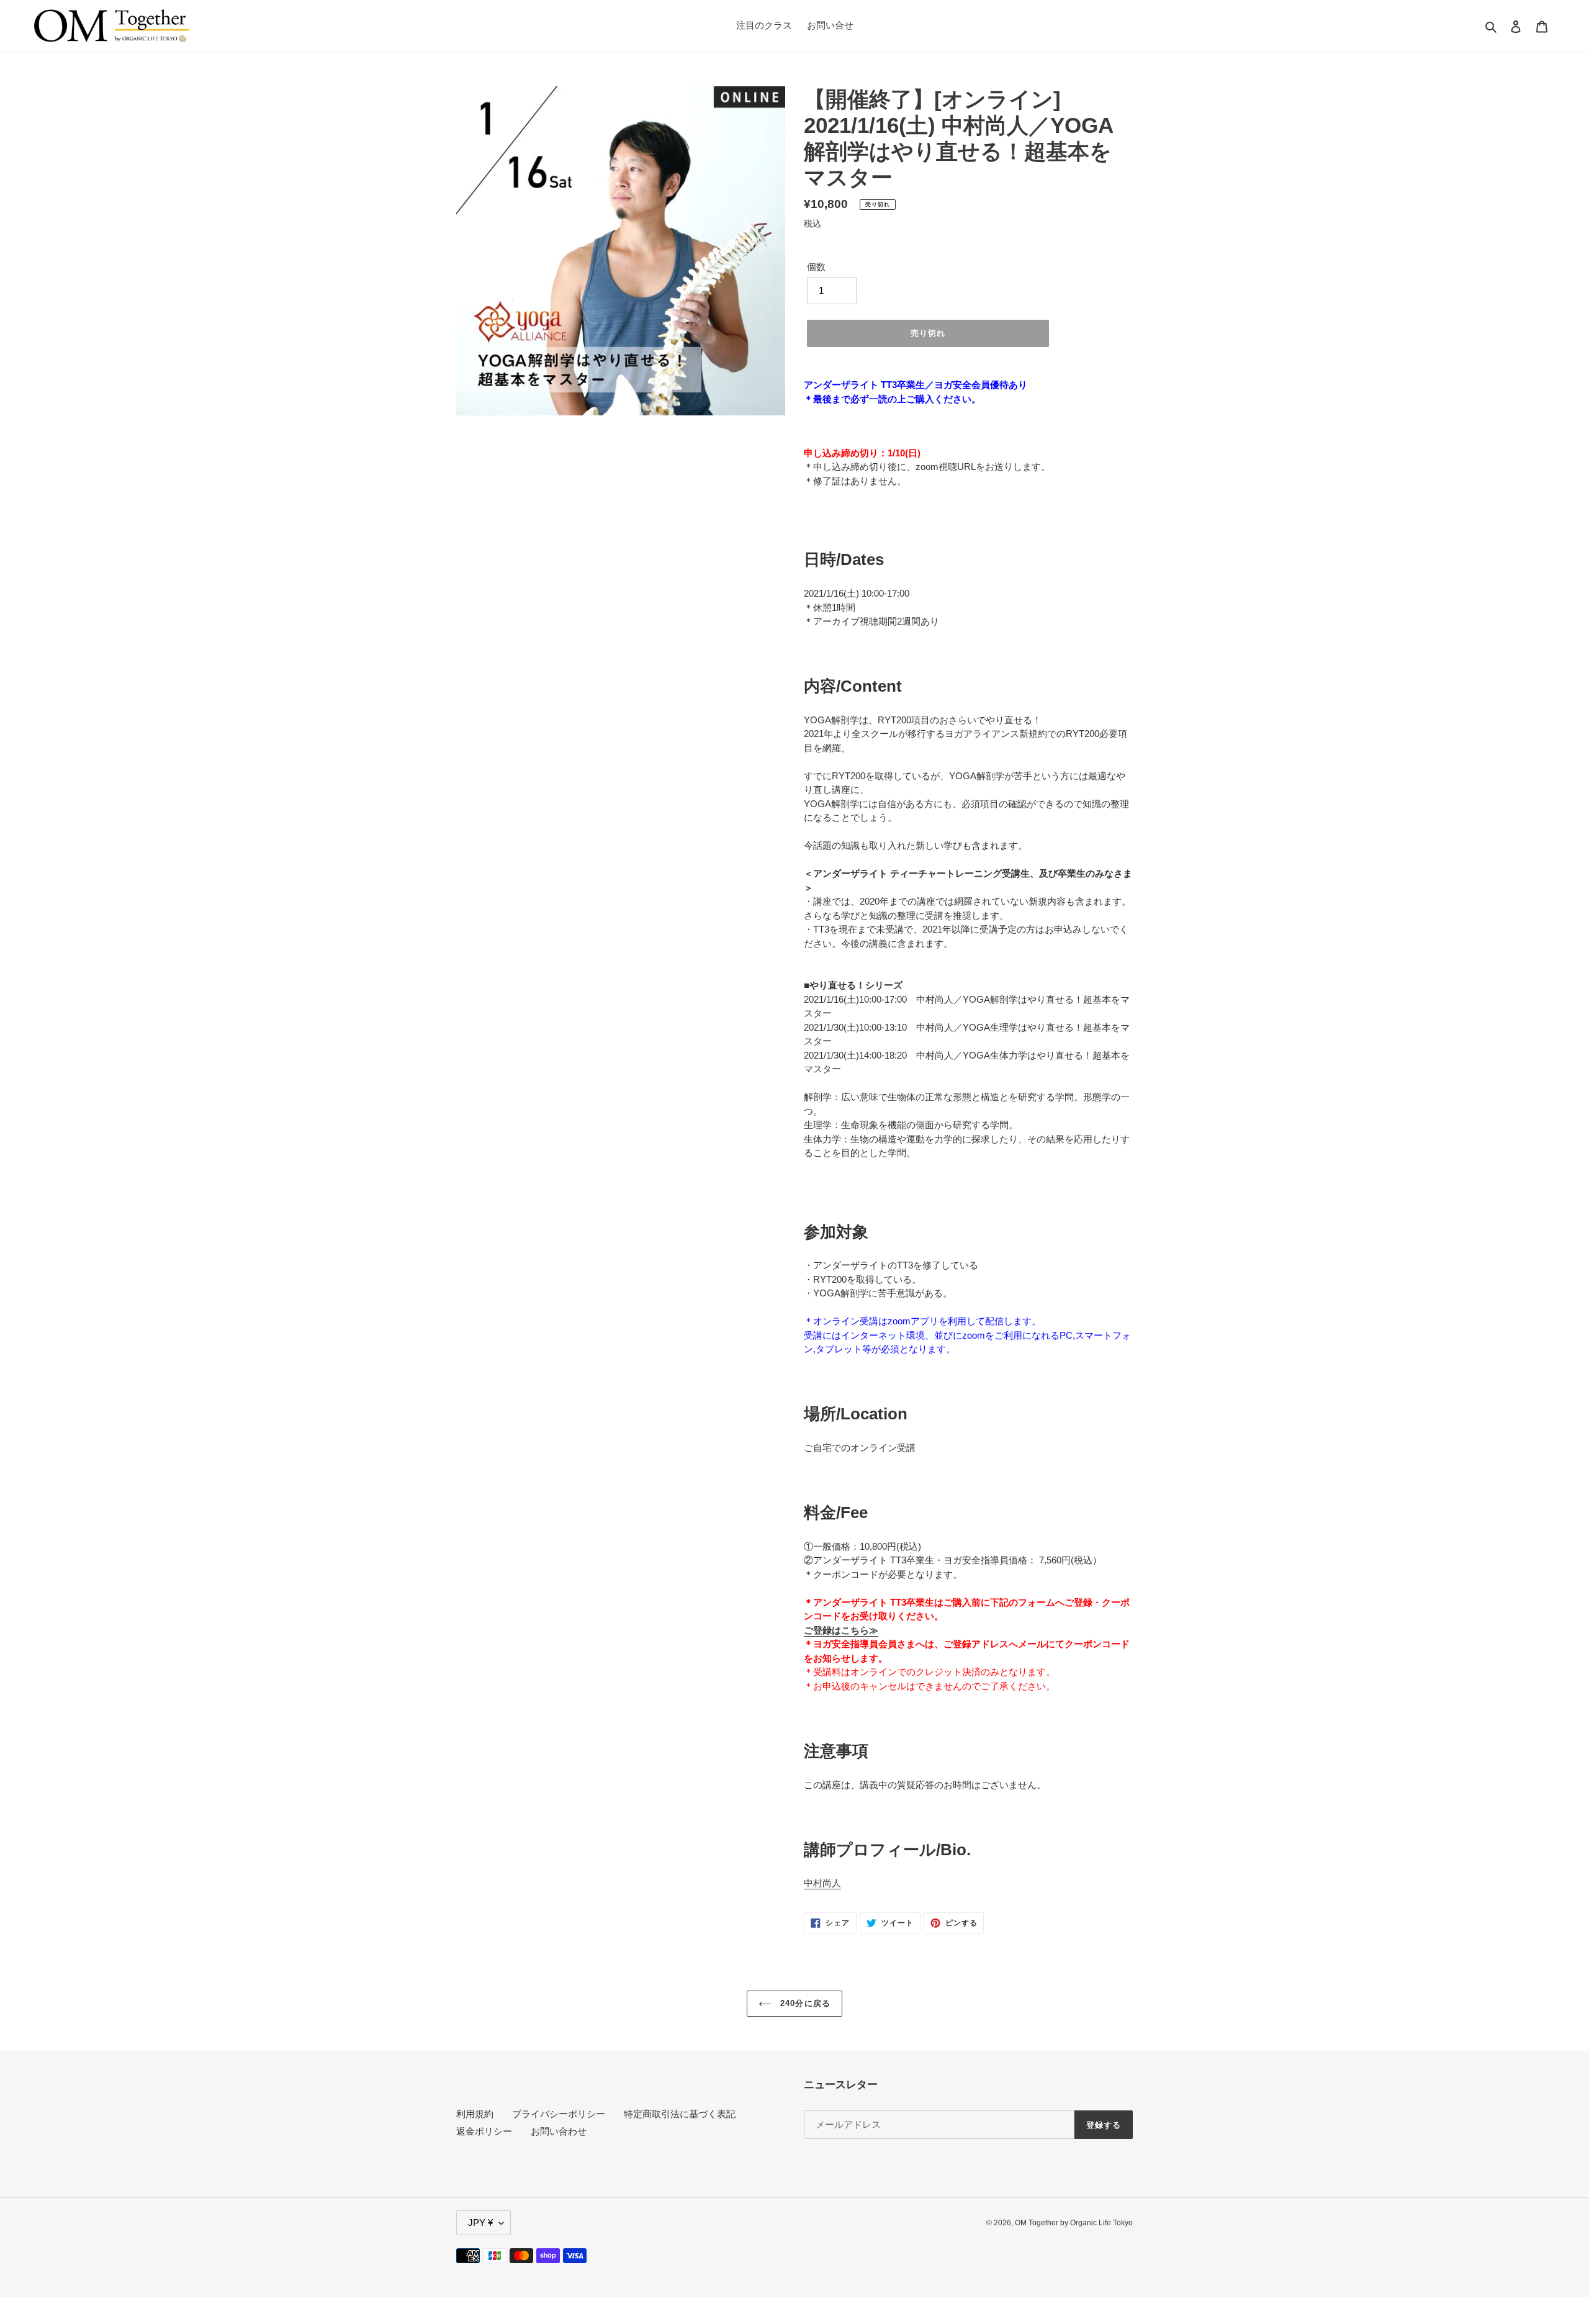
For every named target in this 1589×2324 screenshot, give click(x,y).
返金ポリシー (484, 2131)
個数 (816, 267)
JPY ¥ (480, 2222)
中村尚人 (822, 1883)
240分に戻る (804, 2003)
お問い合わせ (559, 2131)
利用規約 (475, 2114)
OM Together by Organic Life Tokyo (1074, 2223)
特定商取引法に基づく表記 (680, 2114)
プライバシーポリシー (559, 2114)
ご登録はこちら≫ (841, 1630)
